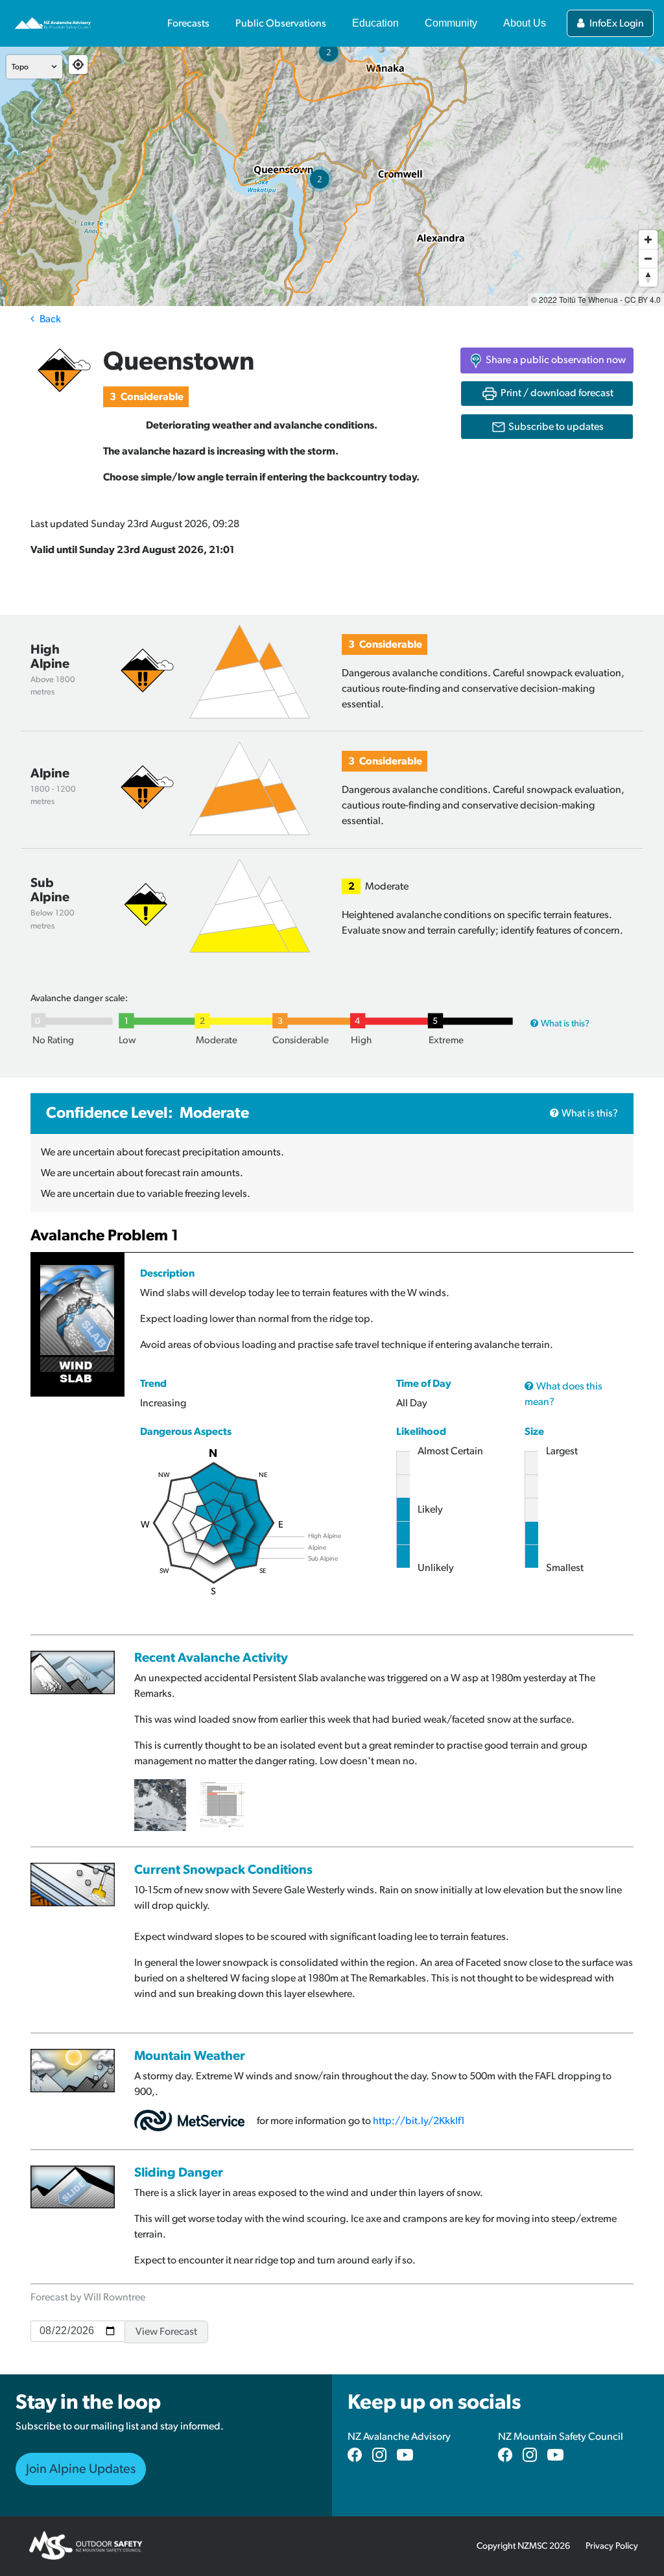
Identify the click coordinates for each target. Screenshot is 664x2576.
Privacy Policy (612, 2546)
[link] (547, 427)
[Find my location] (78, 65)
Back (50, 319)
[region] (332, 176)
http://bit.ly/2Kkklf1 (419, 2121)
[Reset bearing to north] (648, 277)
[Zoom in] (648, 240)
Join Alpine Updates (81, 2469)
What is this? (565, 1023)
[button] (547, 360)
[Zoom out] (648, 258)
